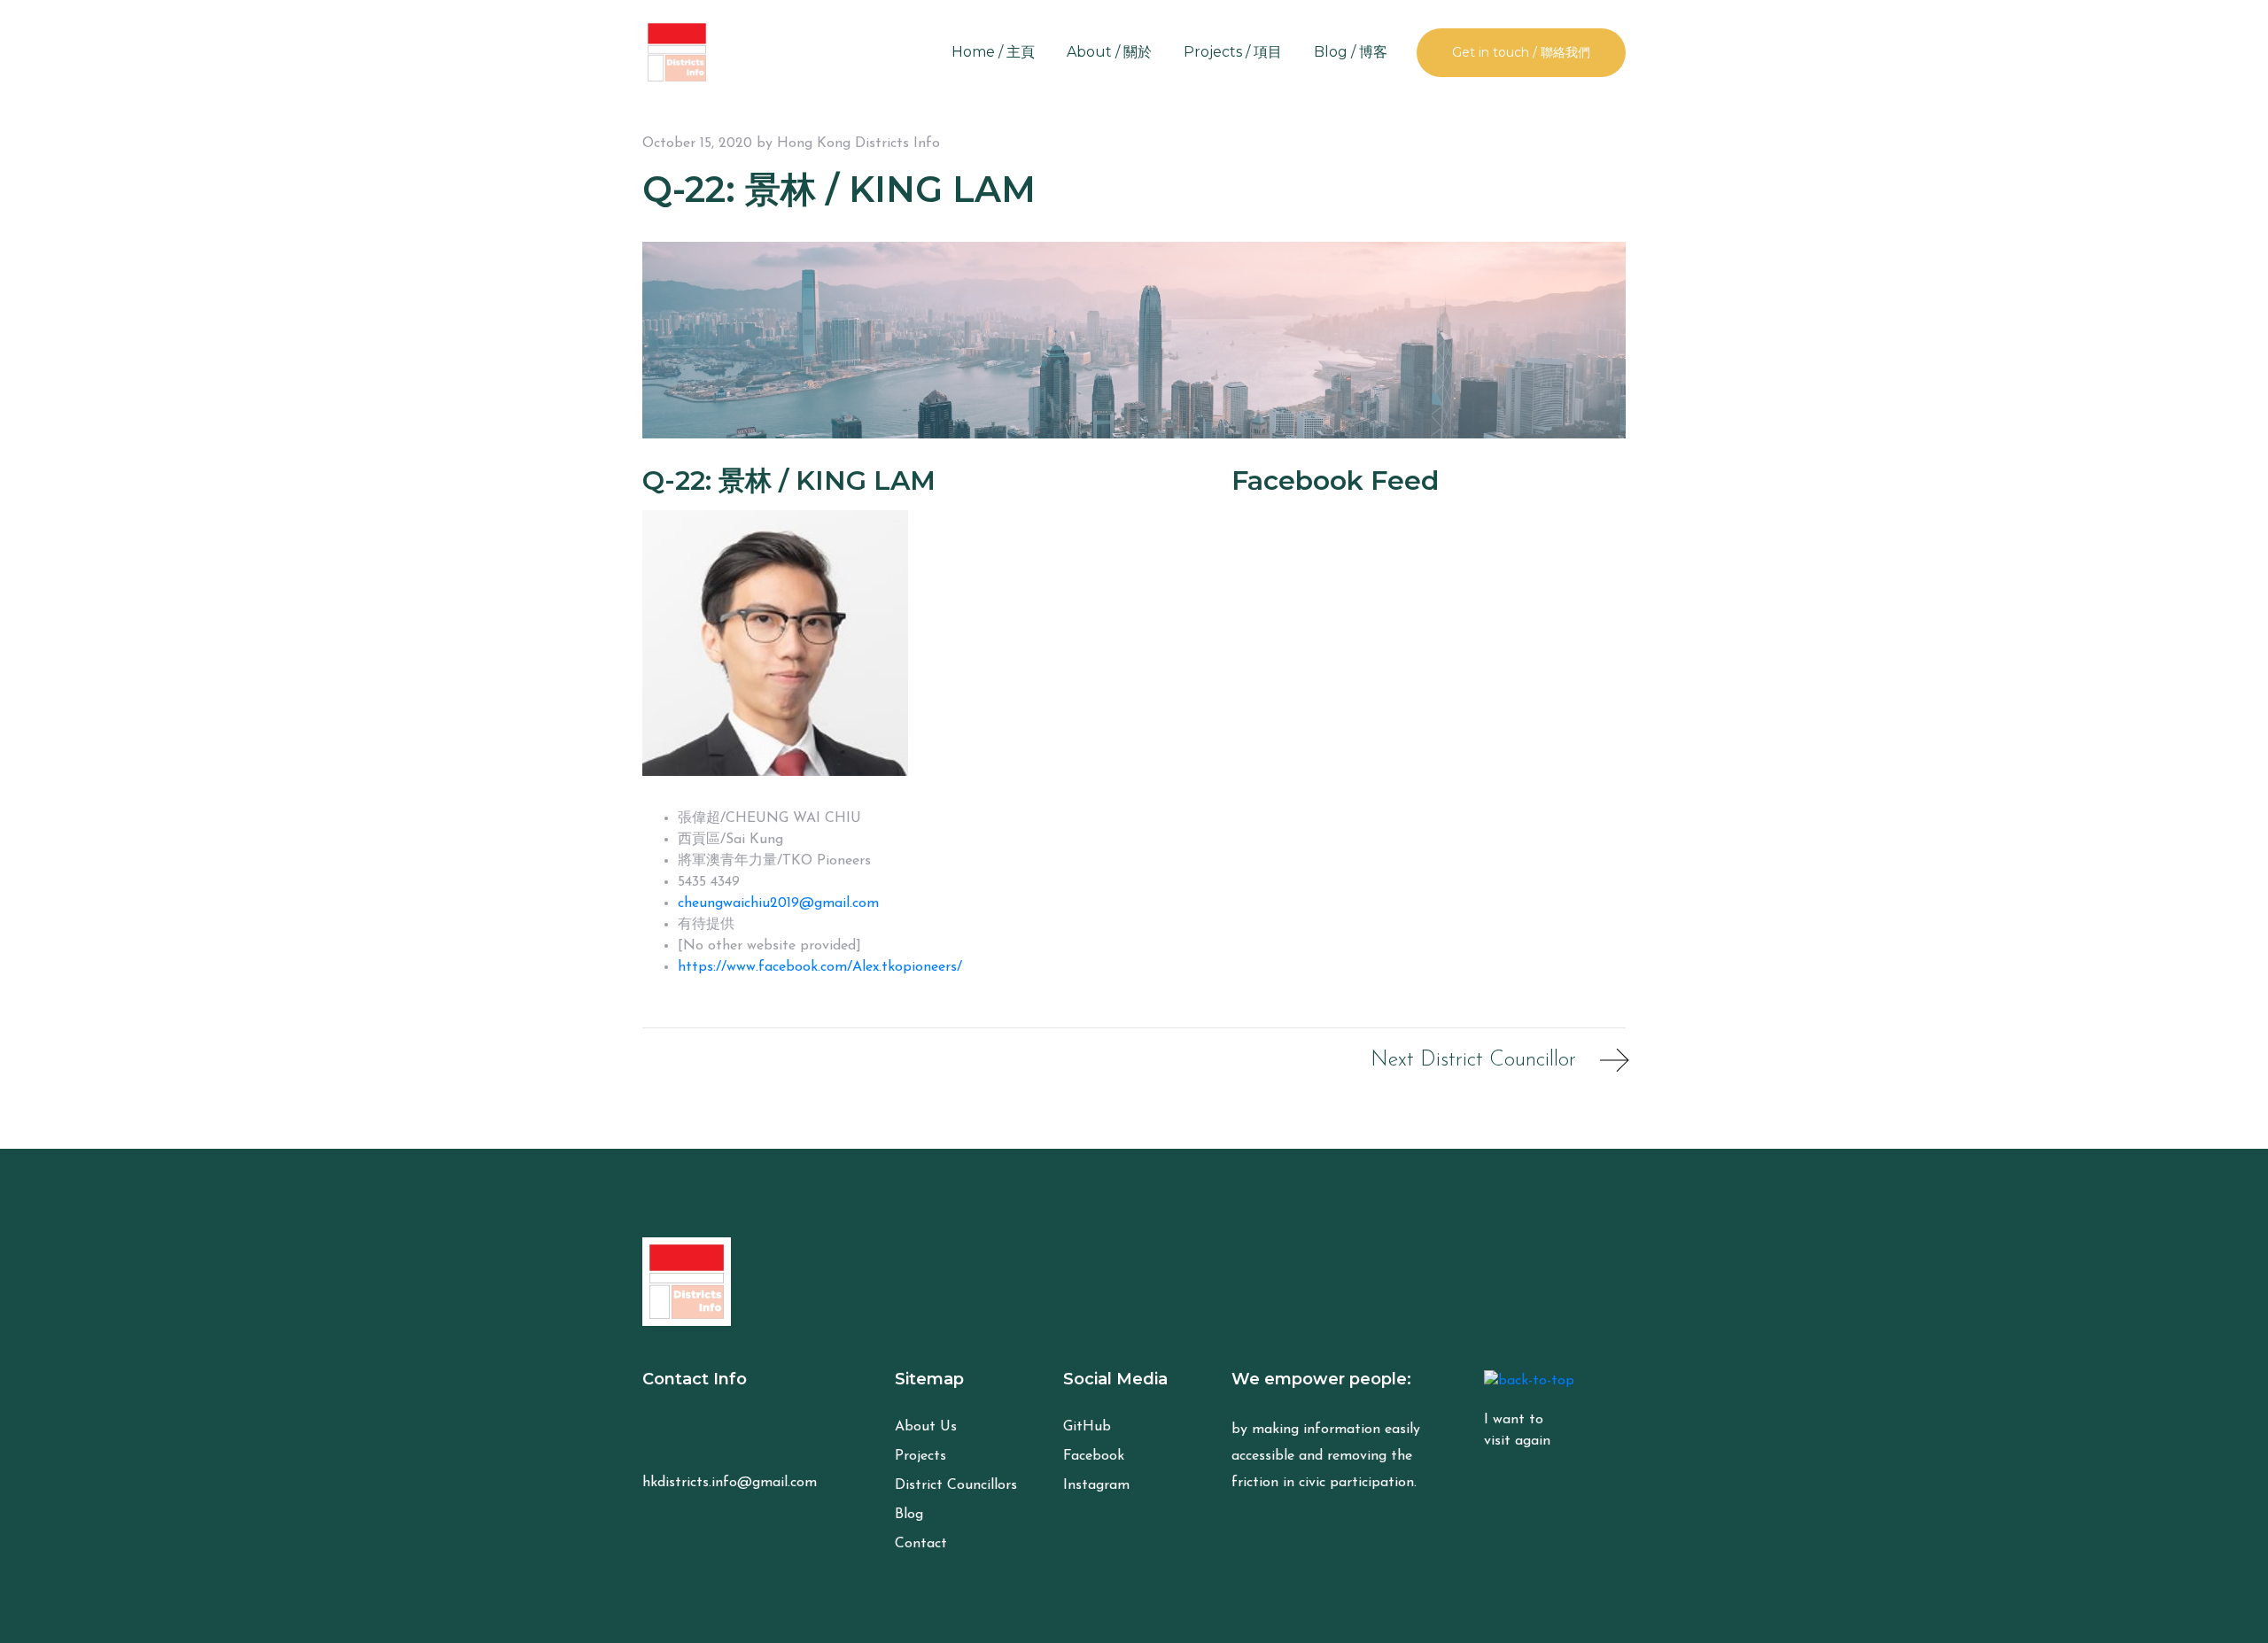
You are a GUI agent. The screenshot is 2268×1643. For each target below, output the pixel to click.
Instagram (1096, 1485)
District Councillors (956, 1485)
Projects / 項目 (1233, 52)
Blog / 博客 (1351, 52)
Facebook (1094, 1456)
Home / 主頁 (993, 52)
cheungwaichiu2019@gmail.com (778, 903)
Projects (920, 1456)
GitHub (1087, 1427)
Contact (921, 1544)
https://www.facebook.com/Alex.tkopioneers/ (820, 967)
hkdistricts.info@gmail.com (730, 1483)
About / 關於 (1109, 52)
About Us (926, 1427)
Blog (909, 1515)
